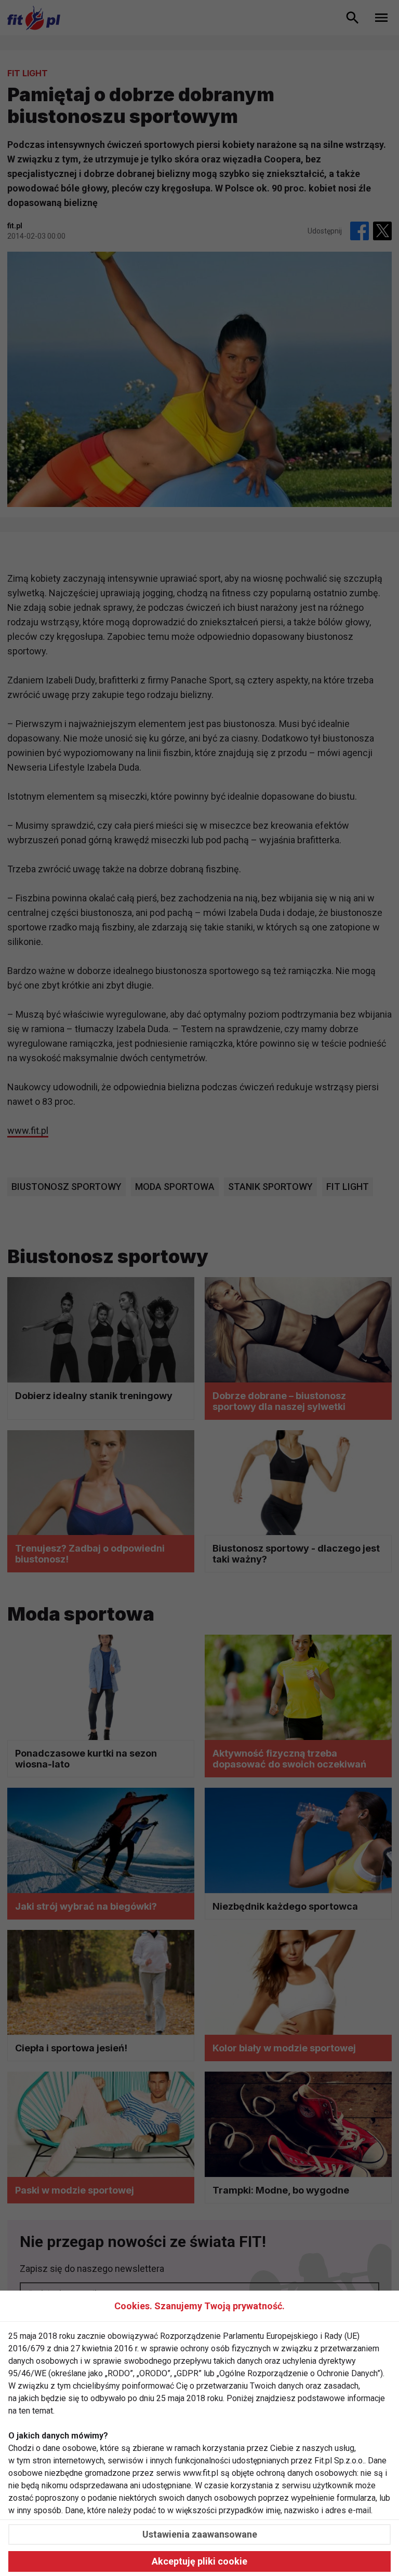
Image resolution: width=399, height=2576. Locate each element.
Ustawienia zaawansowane (200, 2534)
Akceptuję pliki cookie (199, 2561)
